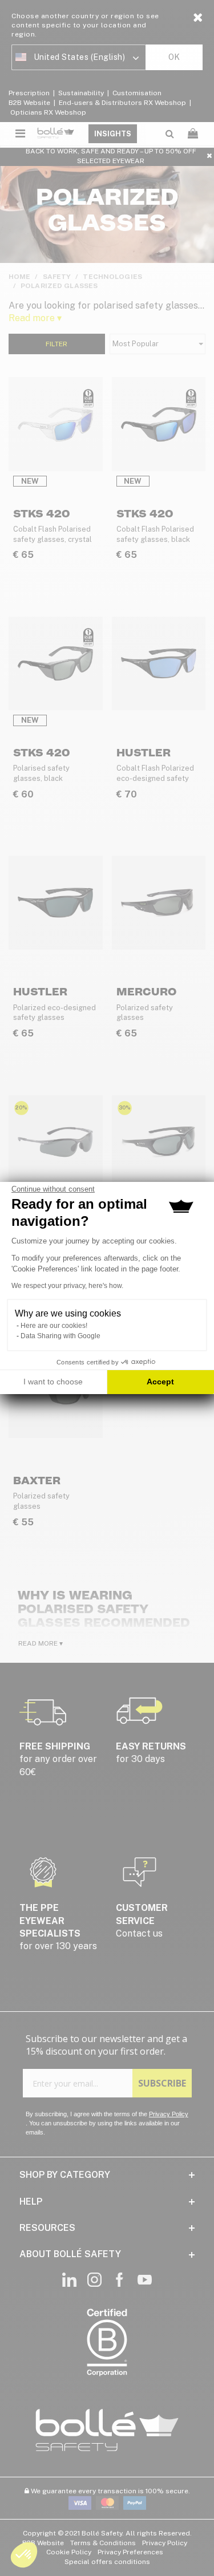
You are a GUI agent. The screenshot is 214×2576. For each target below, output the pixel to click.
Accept (160, 1382)
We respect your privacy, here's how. (67, 1286)
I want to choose (53, 1382)
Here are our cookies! (54, 1326)
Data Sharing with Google (60, 1336)
